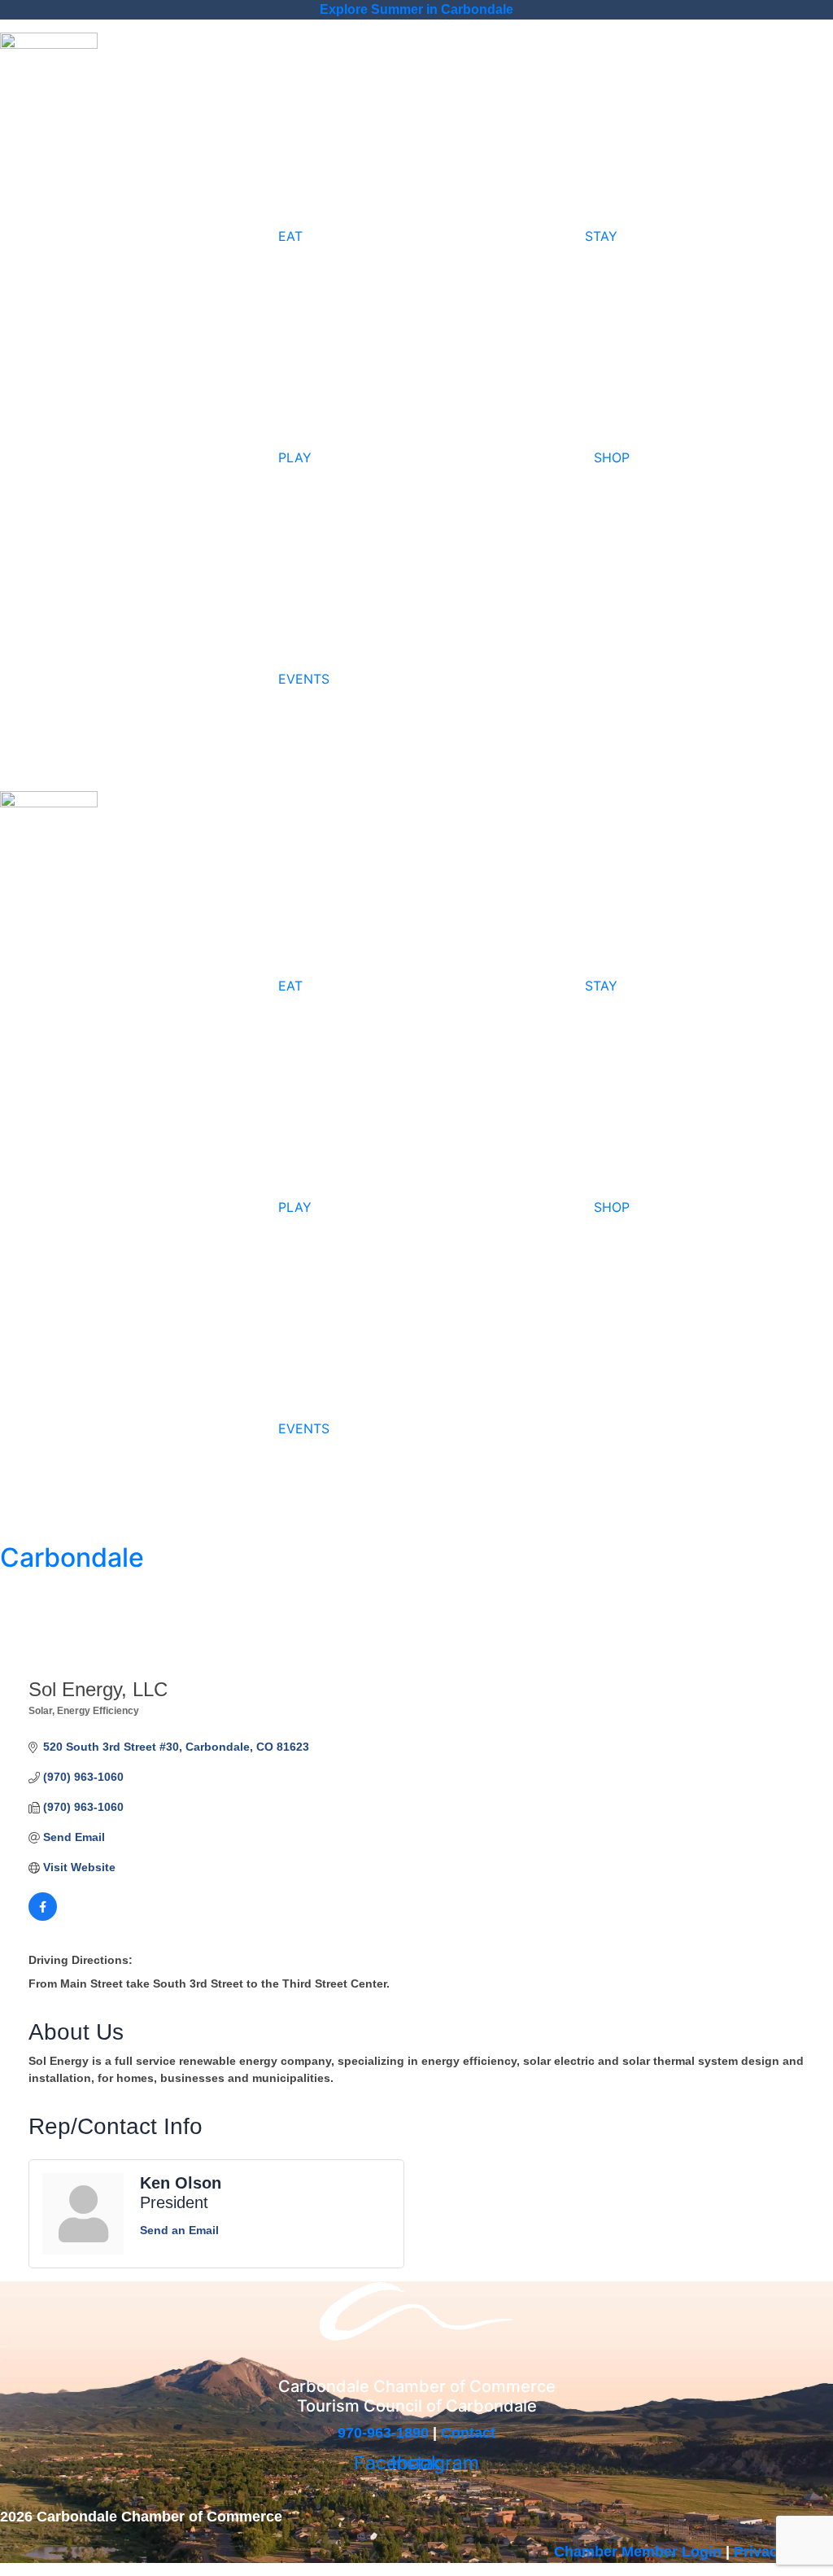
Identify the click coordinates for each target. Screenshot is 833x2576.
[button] (147, 862)
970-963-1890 (383, 2433)
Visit (28, 108)
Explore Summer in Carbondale (416, 9)
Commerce (116, 108)
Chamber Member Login (638, 2552)
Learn (211, 108)
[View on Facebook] (43, 1917)
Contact (468, 2433)
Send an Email (179, 2230)
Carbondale (72, 1557)
